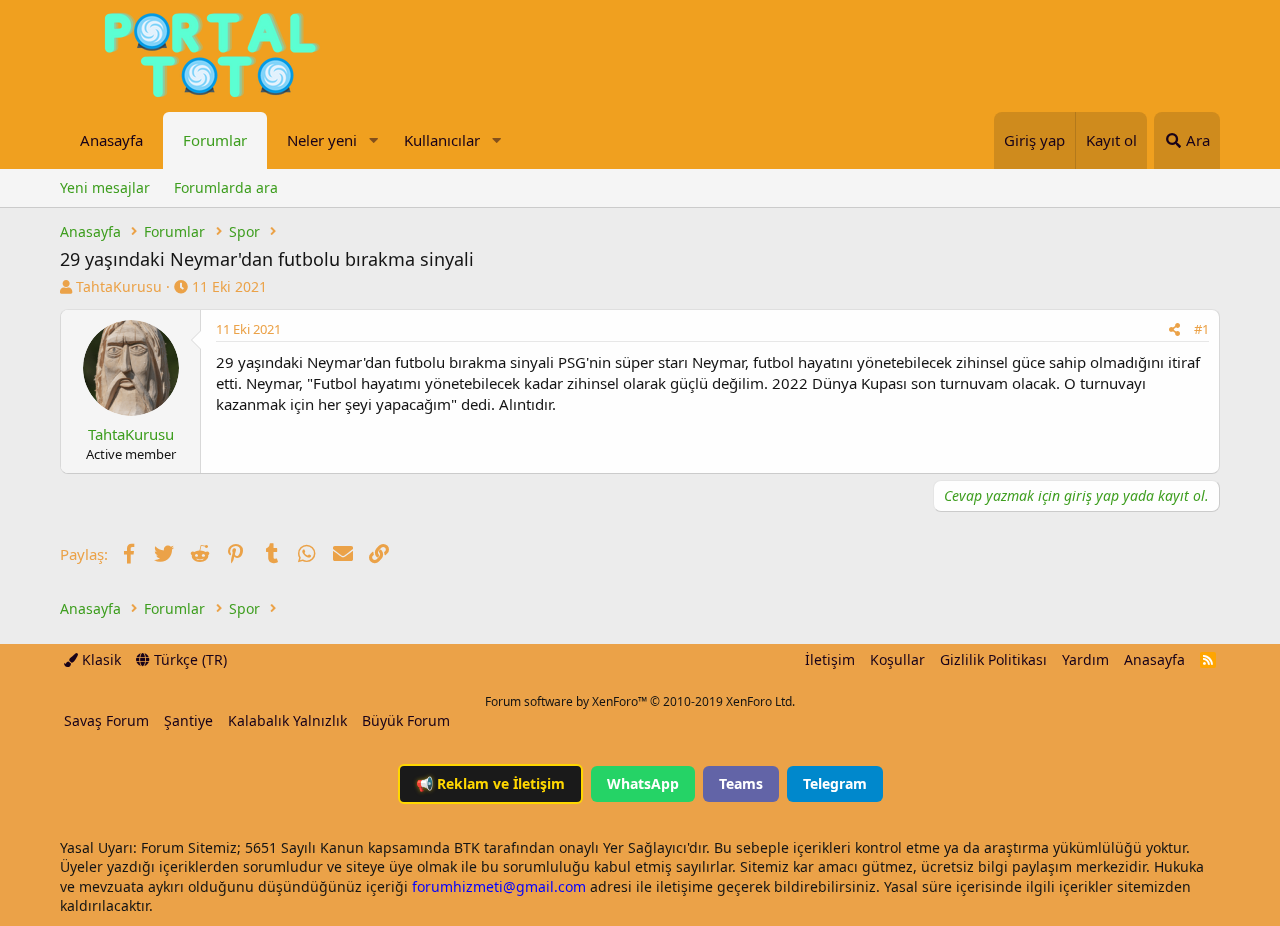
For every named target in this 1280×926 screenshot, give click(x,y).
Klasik (99, 659)
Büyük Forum (406, 720)
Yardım (1085, 659)
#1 (1201, 329)
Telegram (835, 783)
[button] (373, 140)
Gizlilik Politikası (993, 659)
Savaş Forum (106, 720)
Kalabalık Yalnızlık (287, 720)
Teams (741, 783)
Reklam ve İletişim (490, 783)
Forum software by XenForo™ (640, 701)
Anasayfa (111, 140)
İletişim (830, 659)
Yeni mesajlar (105, 187)
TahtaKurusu (119, 286)
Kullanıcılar (442, 140)
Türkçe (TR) (188, 659)
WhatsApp (643, 783)
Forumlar (215, 140)
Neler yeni (322, 140)
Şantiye (188, 720)
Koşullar (897, 659)
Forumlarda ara (226, 187)
